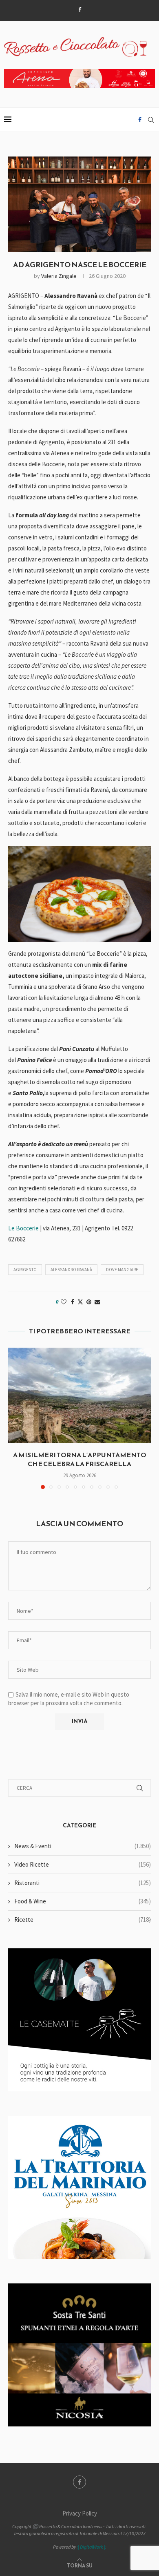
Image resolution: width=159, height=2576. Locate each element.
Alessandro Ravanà (71, 1270)
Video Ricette (83, 1864)
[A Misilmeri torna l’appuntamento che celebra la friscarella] (79, 1395)
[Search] (151, 120)
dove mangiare (122, 1270)
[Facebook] (80, 10)
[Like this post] (64, 1302)
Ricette (83, 1920)
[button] (15, 1418)
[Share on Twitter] (80, 1302)
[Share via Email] (97, 1302)
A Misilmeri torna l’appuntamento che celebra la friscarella (80, 1459)
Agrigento (25, 1270)
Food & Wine (83, 1901)
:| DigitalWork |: (92, 2547)
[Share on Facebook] (73, 1302)
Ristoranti (83, 1883)
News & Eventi (83, 1846)
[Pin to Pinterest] (89, 1302)
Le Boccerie (23, 1228)
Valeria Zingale (59, 276)
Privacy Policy (80, 2513)
